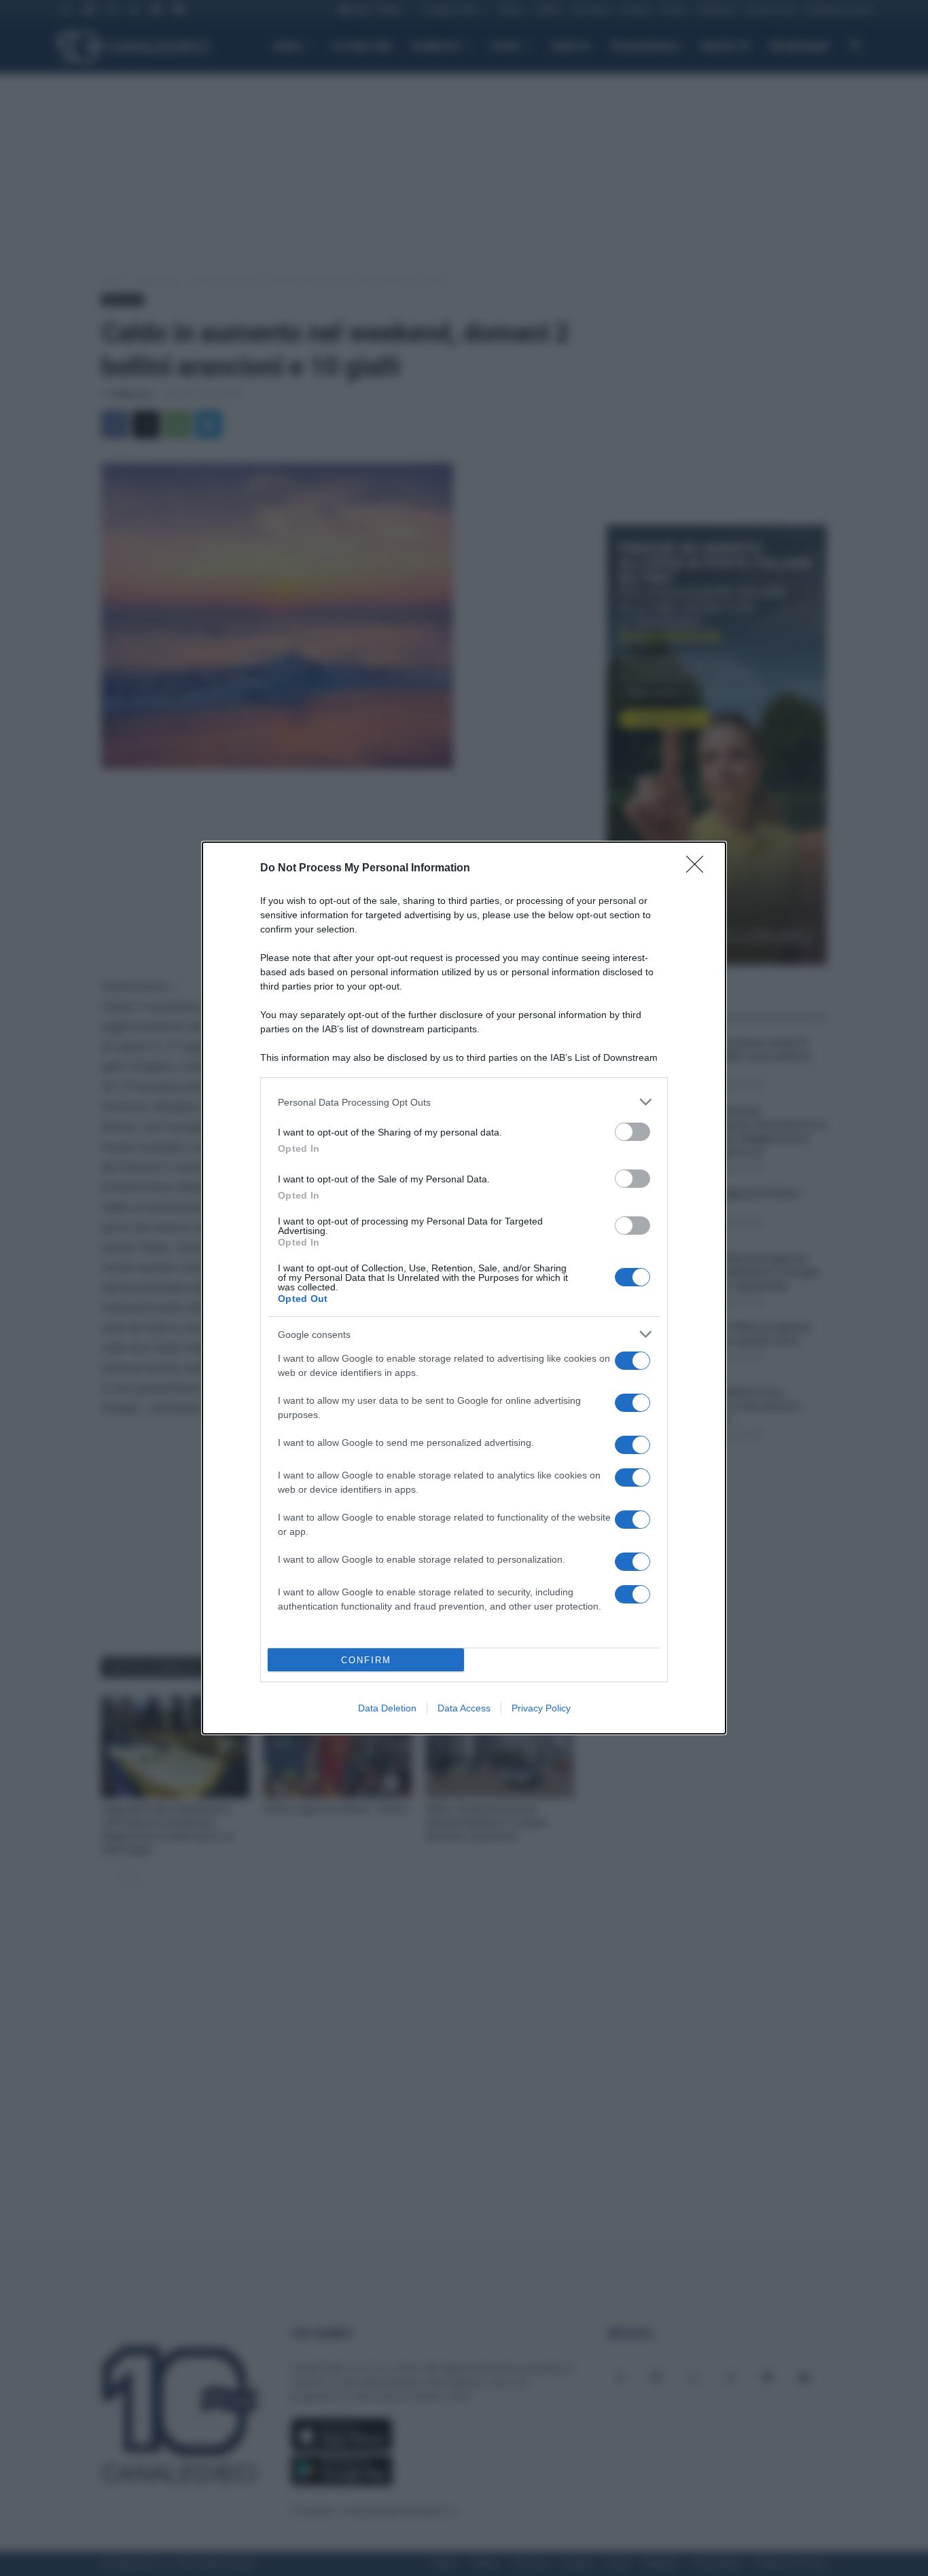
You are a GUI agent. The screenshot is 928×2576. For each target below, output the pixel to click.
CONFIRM (366, 1660)
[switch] (632, 1132)
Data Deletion (387, 1708)
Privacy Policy (541, 1708)
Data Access (464, 1708)
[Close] (699, 869)
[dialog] (464, 1288)
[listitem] (464, 1102)
